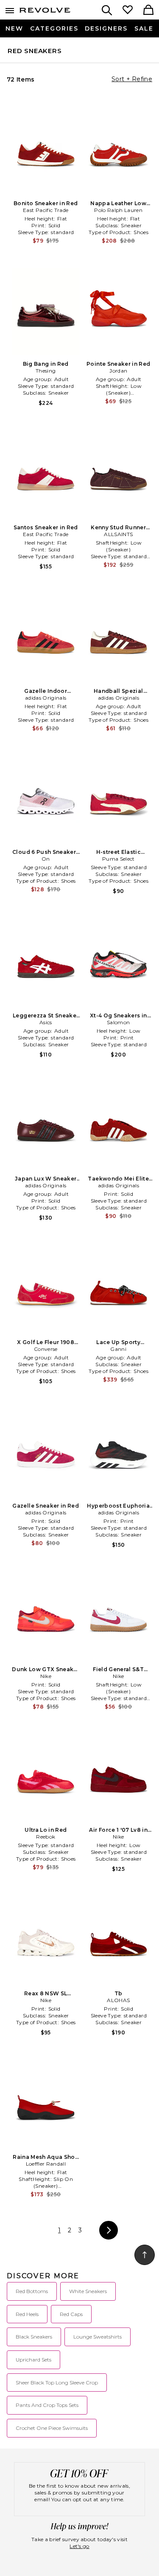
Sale (144, 28)
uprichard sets (33, 2360)
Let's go (79, 2546)
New (14, 28)
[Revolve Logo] (45, 12)
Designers (106, 28)
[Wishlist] (128, 11)
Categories (54, 28)
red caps (71, 2314)
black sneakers (34, 2337)
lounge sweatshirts (98, 2337)
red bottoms (32, 2291)
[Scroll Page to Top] (145, 2255)
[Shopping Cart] (148, 11)
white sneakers (88, 2291)
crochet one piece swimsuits (52, 2428)
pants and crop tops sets (47, 2405)
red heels (27, 2314)
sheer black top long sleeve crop (57, 2383)
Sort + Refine (132, 79)
